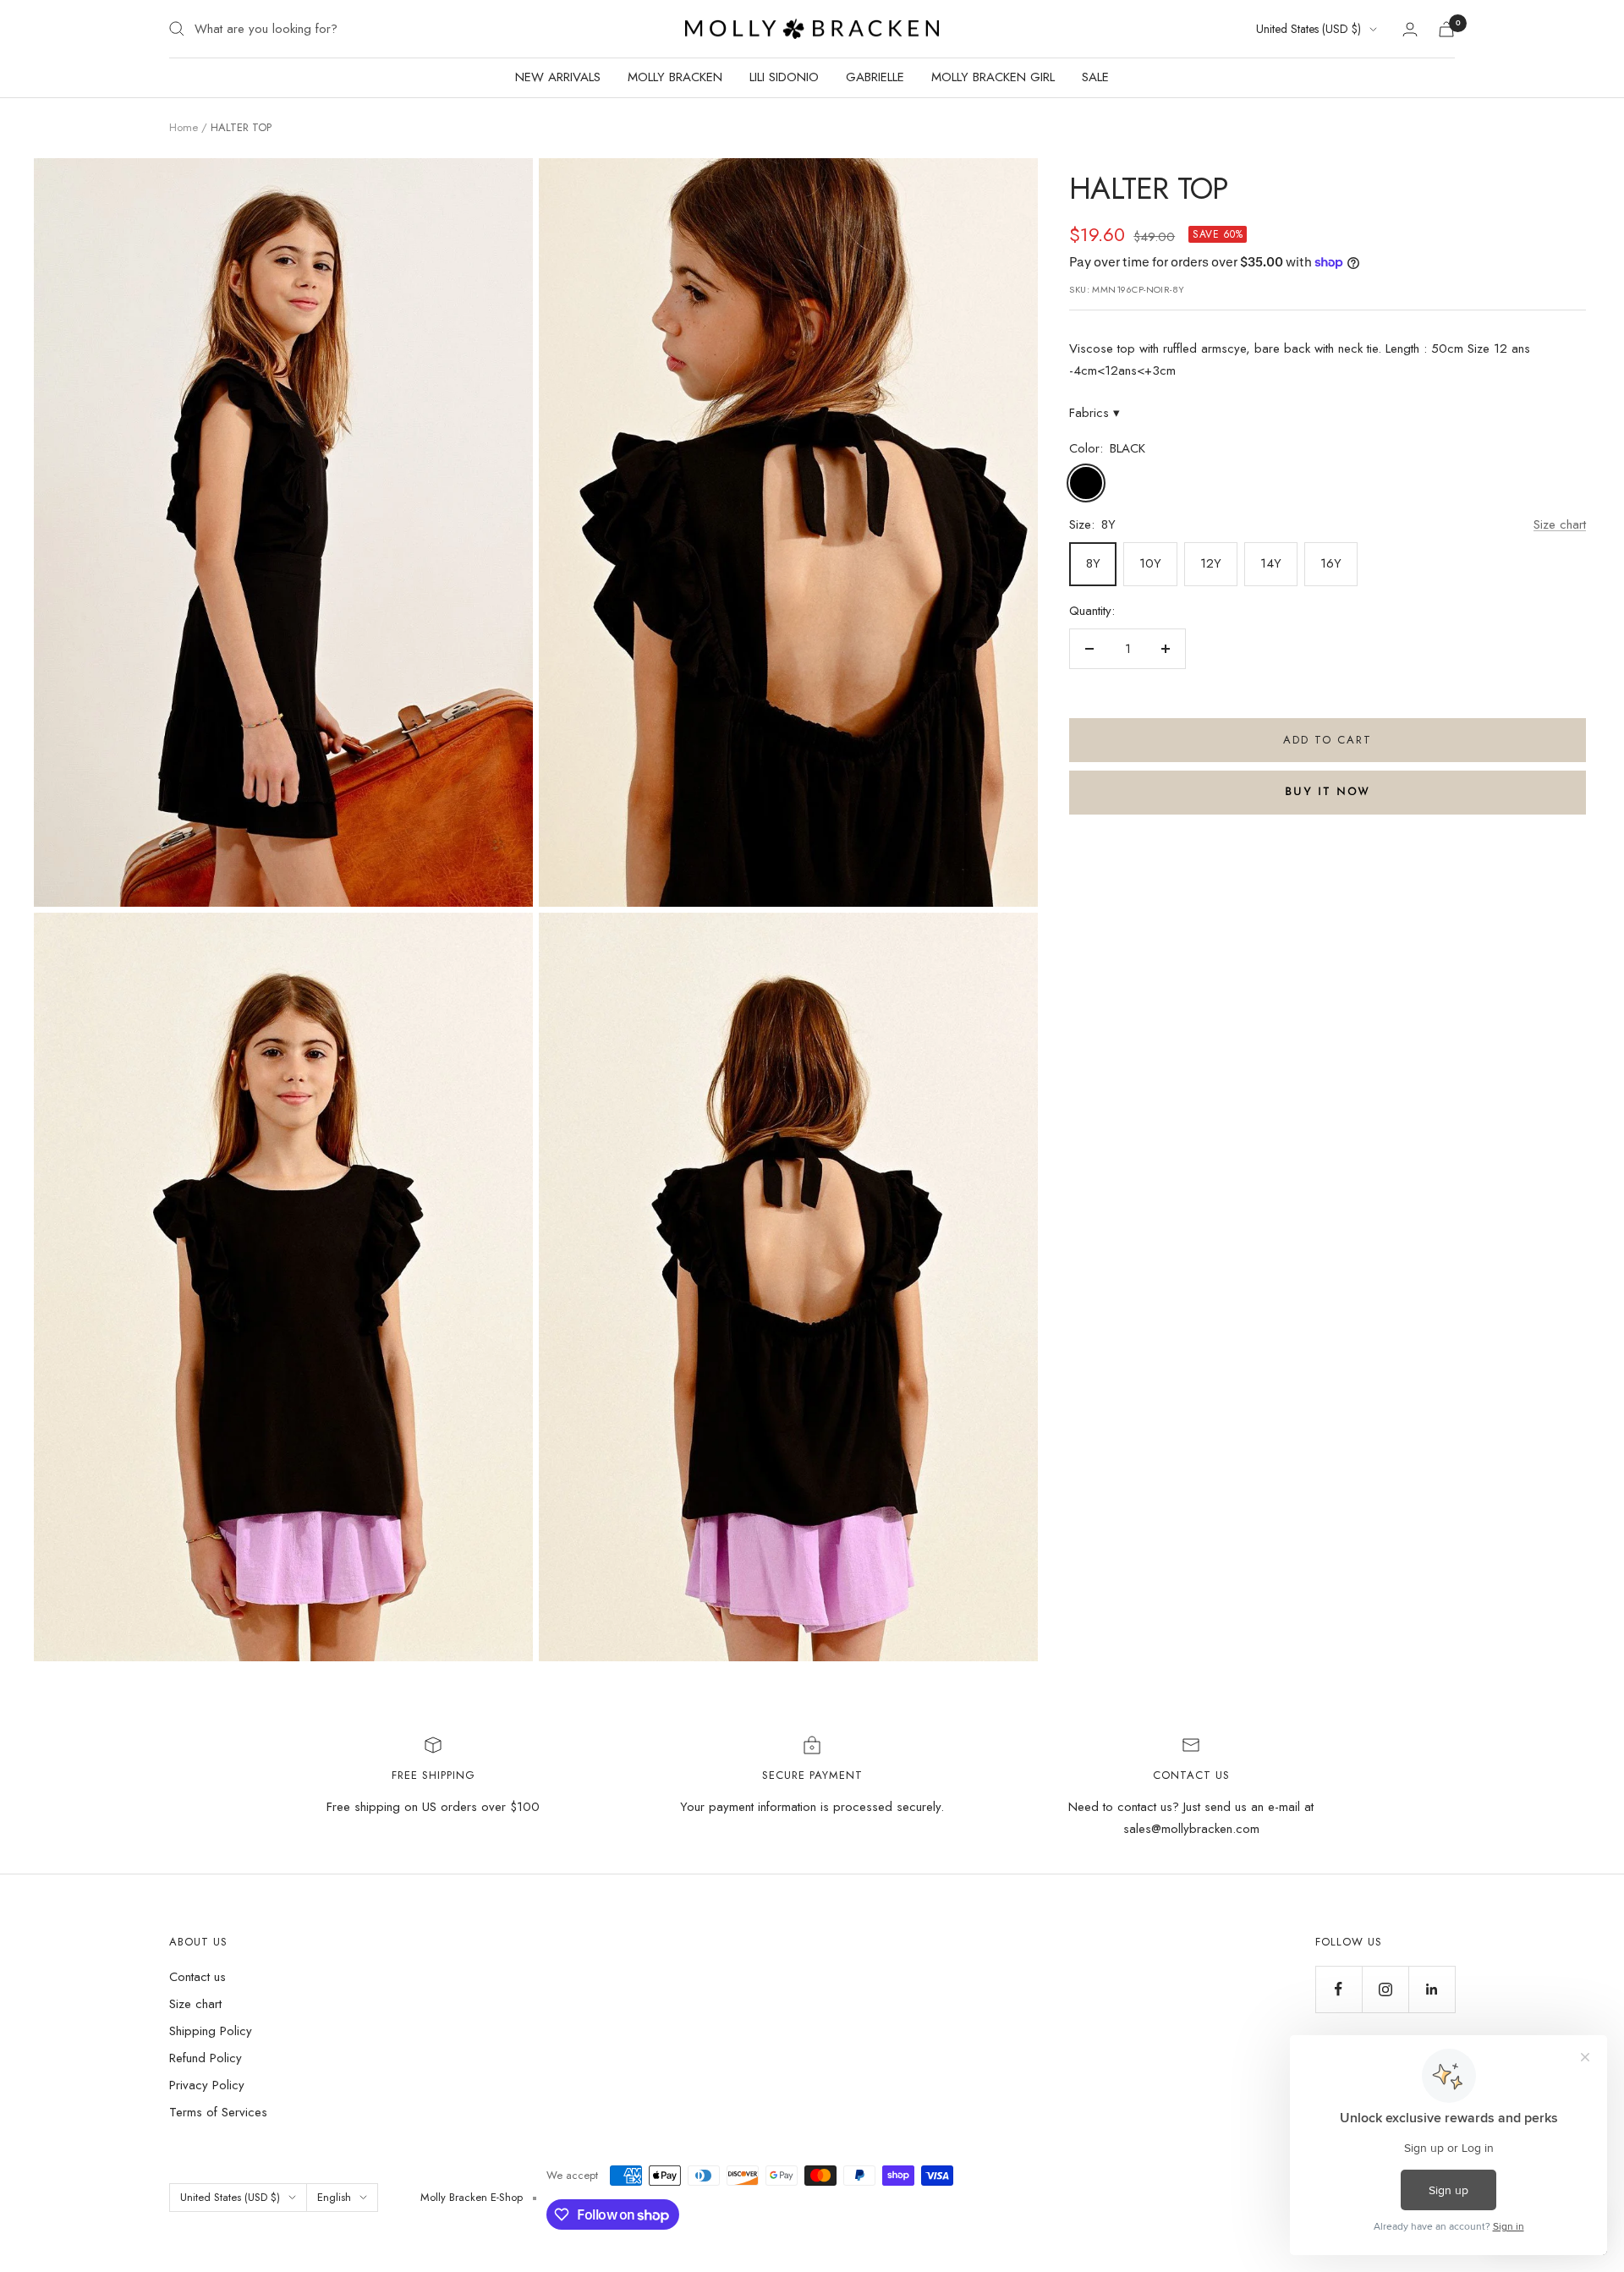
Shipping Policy (211, 2031)
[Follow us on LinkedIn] (1432, 1989)
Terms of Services (218, 2112)
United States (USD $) (1309, 29)
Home (184, 127)
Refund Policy (206, 2058)
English (334, 2197)
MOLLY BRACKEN (675, 77)
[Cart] (1446, 29)
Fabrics (1095, 413)
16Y (1331, 563)
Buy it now (1328, 792)
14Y (1271, 563)
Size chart (1560, 524)
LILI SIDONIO (784, 77)
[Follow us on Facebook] (1339, 1989)
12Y (1211, 563)
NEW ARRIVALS (558, 77)
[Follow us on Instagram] (1385, 1989)
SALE (1095, 77)
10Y (1150, 563)
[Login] (1410, 29)
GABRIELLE (875, 77)
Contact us (198, 1977)
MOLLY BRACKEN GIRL (993, 77)
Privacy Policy (207, 2085)
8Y (1093, 563)
